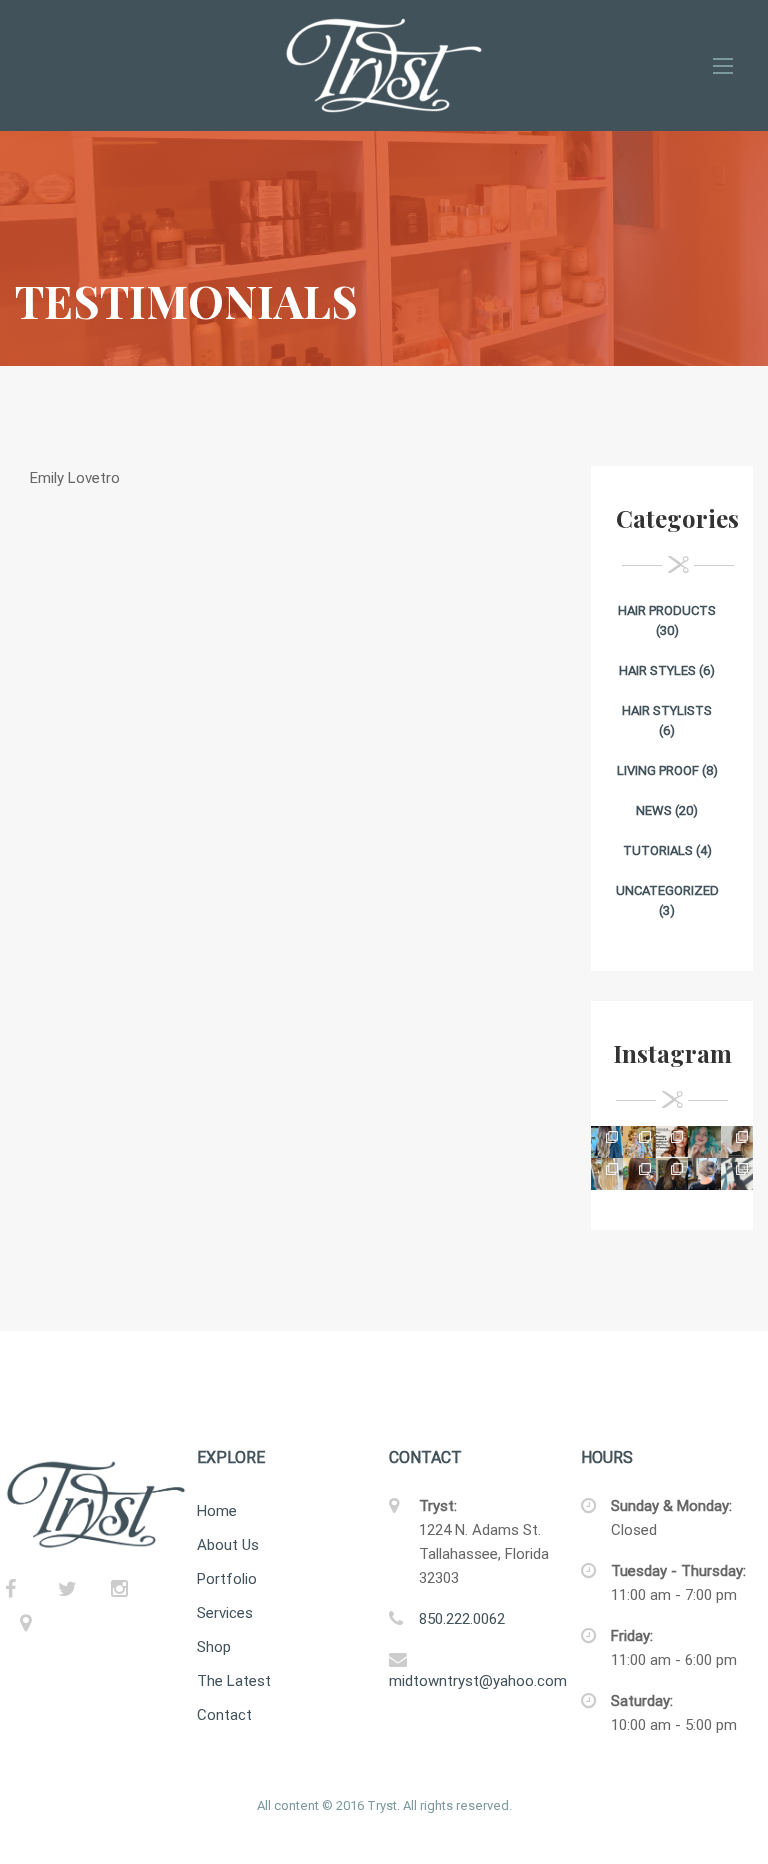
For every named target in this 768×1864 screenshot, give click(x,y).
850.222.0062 (462, 1619)
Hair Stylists (667, 710)
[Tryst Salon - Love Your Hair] (384, 65)
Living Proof (658, 770)
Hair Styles (657, 670)
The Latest (234, 1681)
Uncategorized (667, 890)
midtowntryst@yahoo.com (478, 1681)
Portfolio (227, 1579)
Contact (224, 1715)
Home (217, 1511)
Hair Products (667, 610)
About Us (228, 1545)
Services (225, 1613)
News (654, 810)
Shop (214, 1647)
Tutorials (658, 850)
